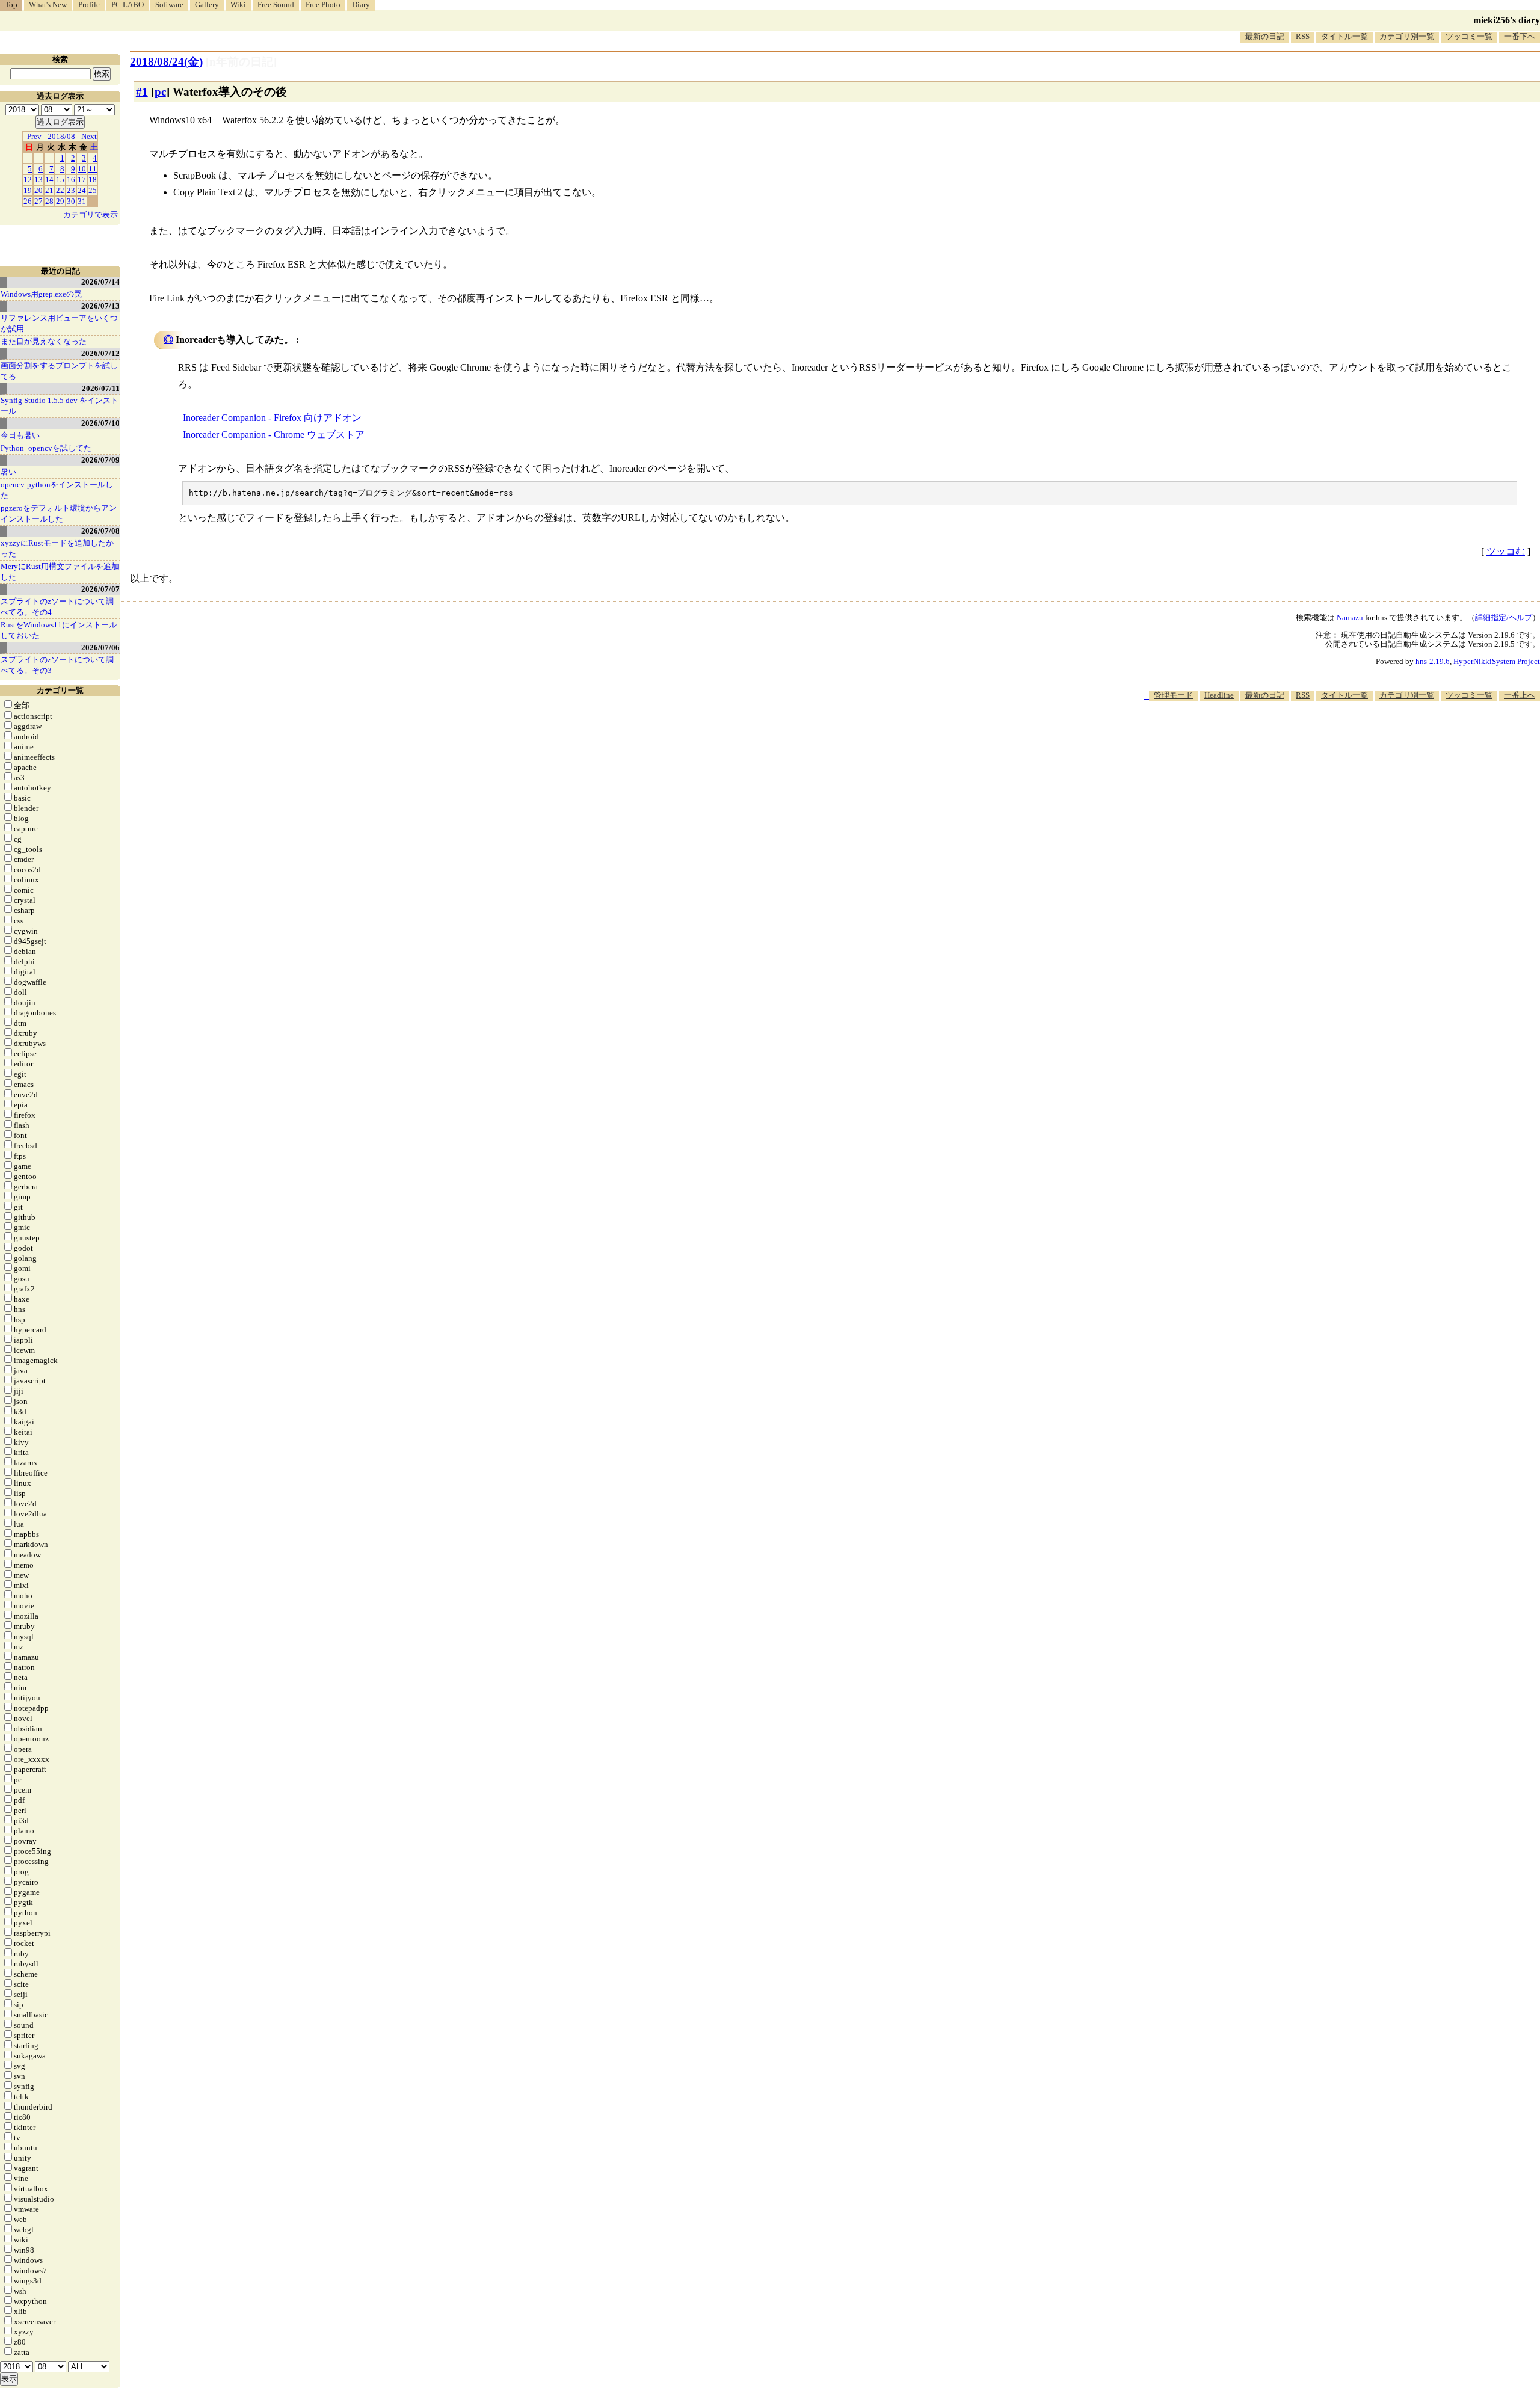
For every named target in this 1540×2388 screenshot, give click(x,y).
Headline (1219, 695)
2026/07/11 (101, 388)
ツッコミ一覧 (1469, 36)
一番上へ (1520, 695)
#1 (142, 92)
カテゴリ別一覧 (1407, 36)
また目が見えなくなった (44, 341)
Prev (34, 136)
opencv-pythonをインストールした (57, 490)
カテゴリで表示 (91, 214)
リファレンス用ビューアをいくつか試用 (59, 323)
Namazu (1350, 617)
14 (49, 180)
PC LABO (128, 5)
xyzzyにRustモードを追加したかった (57, 548)
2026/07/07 (100, 589)
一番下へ (1520, 36)
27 (38, 201)
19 (28, 190)
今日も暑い (20, 435)
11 (93, 169)
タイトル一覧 (1344, 36)
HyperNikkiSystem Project (1497, 661)
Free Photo (323, 5)
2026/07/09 (100, 460)
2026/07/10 (100, 423)
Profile (89, 5)
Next (89, 136)
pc (160, 92)
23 (71, 190)
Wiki (238, 5)
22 (60, 190)
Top (11, 5)
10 (82, 169)
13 (38, 180)
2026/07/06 (100, 648)
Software (169, 5)
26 (28, 201)
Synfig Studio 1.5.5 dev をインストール (60, 406)
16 (71, 180)
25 (93, 190)
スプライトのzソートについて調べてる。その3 (57, 665)
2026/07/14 (100, 282)
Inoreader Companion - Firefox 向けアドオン (272, 418)
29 (60, 201)
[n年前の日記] (241, 62)
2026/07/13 (100, 306)
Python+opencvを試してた (46, 448)
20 (38, 190)
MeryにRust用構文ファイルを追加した (60, 572)
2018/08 (61, 136)
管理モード (1173, 695)
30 (71, 201)
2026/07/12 (100, 353)
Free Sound (276, 5)
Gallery (207, 5)
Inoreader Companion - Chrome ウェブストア (274, 435)
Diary (361, 5)
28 (49, 201)
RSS (1303, 36)
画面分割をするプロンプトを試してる (59, 371)
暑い (8, 472)
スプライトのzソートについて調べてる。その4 (57, 607)
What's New (48, 5)
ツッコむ (1506, 551)
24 (82, 190)
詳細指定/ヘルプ (1504, 617)
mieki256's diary (1507, 20)
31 (82, 201)
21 (49, 190)
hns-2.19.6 (1433, 661)
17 (82, 180)
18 (93, 180)
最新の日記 (1265, 36)
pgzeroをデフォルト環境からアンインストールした (59, 513)
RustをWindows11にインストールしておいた (59, 630)
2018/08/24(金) (166, 62)
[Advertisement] (1321, 737)
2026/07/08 (100, 531)
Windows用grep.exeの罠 (41, 294)
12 (28, 180)
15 (60, 180)
